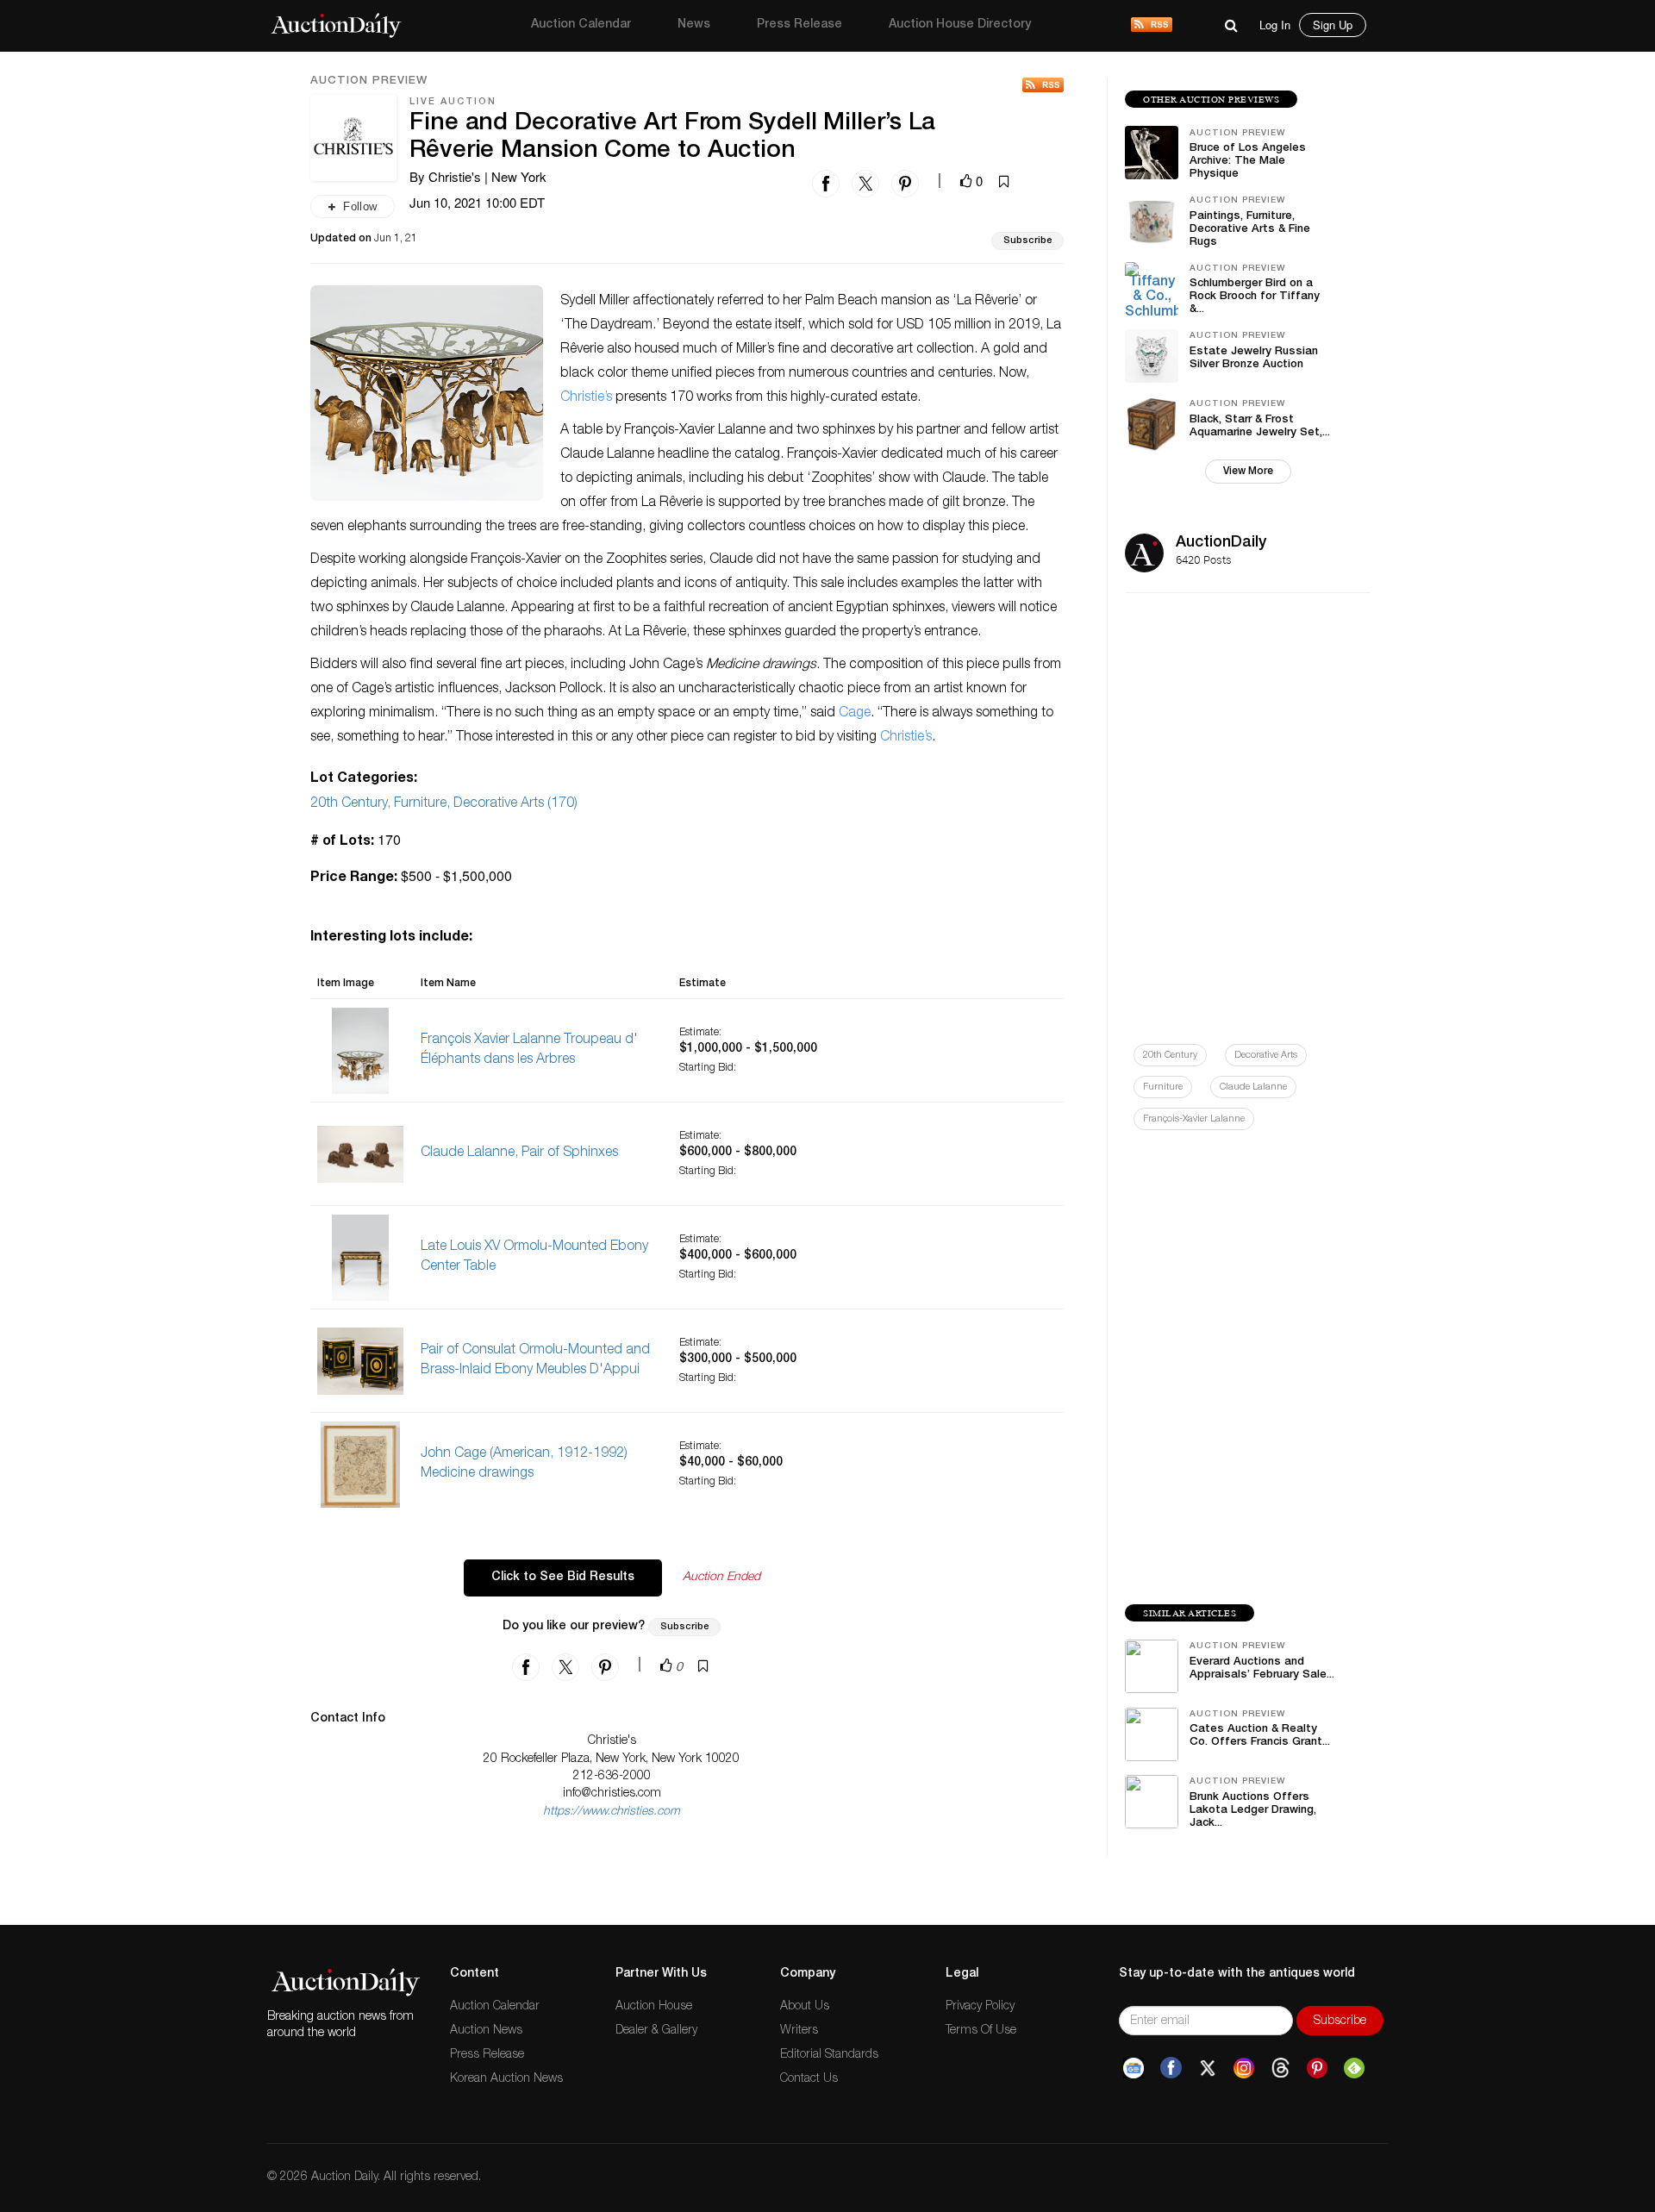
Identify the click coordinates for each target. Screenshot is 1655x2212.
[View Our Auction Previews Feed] (1043, 85)
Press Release (799, 25)
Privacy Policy (980, 2007)
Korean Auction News (506, 2079)
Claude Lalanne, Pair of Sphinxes (519, 1153)
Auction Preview (369, 82)
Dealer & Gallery (656, 2031)
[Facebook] (1171, 2068)
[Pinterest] (1317, 2068)
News (694, 25)
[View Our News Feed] (1152, 26)
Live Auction (453, 102)
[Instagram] (1244, 2068)
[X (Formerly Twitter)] (1208, 2068)
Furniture (1163, 1087)
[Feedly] (1354, 2068)
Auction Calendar (581, 25)
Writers (799, 2031)
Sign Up (1333, 25)
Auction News (486, 2031)
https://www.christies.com (612, 1812)
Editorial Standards (829, 2055)
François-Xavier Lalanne (1194, 1119)
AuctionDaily (1221, 543)
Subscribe (1027, 241)
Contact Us (809, 2079)
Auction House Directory (960, 25)
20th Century (1170, 1056)
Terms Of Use (981, 2031)
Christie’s (586, 398)
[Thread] (1280, 2068)
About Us (805, 2007)
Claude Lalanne (1253, 1087)
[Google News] (1134, 2068)
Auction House (654, 2007)
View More (1248, 472)
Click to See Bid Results (563, 1578)
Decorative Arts (1266, 1056)
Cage (855, 714)
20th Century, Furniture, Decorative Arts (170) (444, 804)
